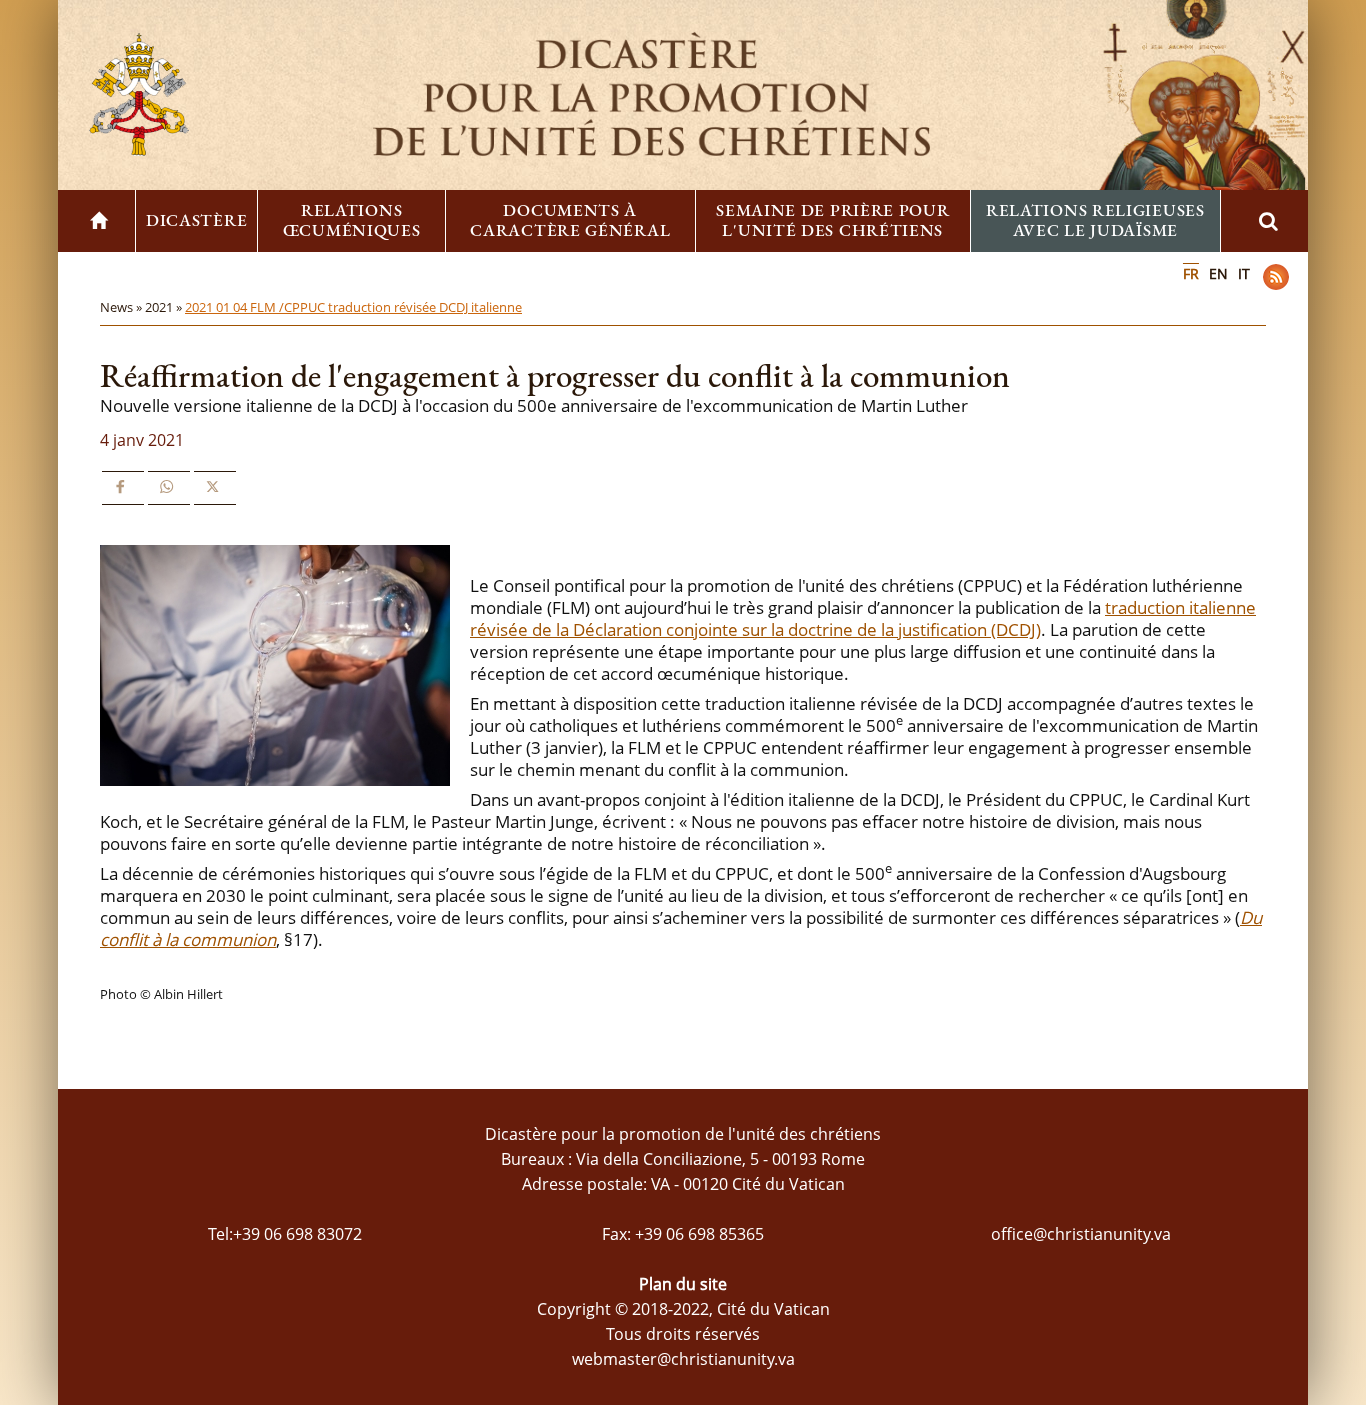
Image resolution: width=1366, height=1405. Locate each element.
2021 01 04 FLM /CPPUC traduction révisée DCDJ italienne (353, 307)
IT (1244, 273)
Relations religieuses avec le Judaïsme (1095, 220)
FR (1191, 273)
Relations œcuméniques (352, 220)
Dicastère (196, 220)
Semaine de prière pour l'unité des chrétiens (832, 220)
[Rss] (1276, 277)
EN (1218, 273)
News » (122, 307)
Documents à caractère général (570, 220)
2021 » (165, 307)
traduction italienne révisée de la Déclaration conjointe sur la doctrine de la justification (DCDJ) (863, 618)
